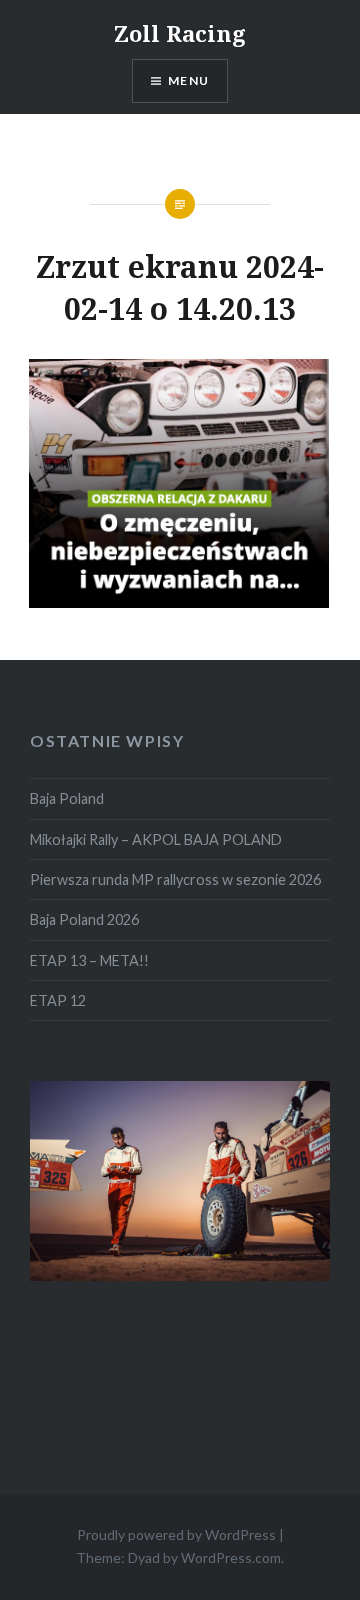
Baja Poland (67, 798)
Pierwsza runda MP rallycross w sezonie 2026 (175, 879)
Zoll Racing (180, 33)
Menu (188, 80)
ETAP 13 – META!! (89, 960)
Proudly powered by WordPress (176, 1534)
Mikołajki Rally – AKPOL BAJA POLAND (156, 839)
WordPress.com (231, 1557)
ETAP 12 (58, 1000)
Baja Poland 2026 (84, 919)
